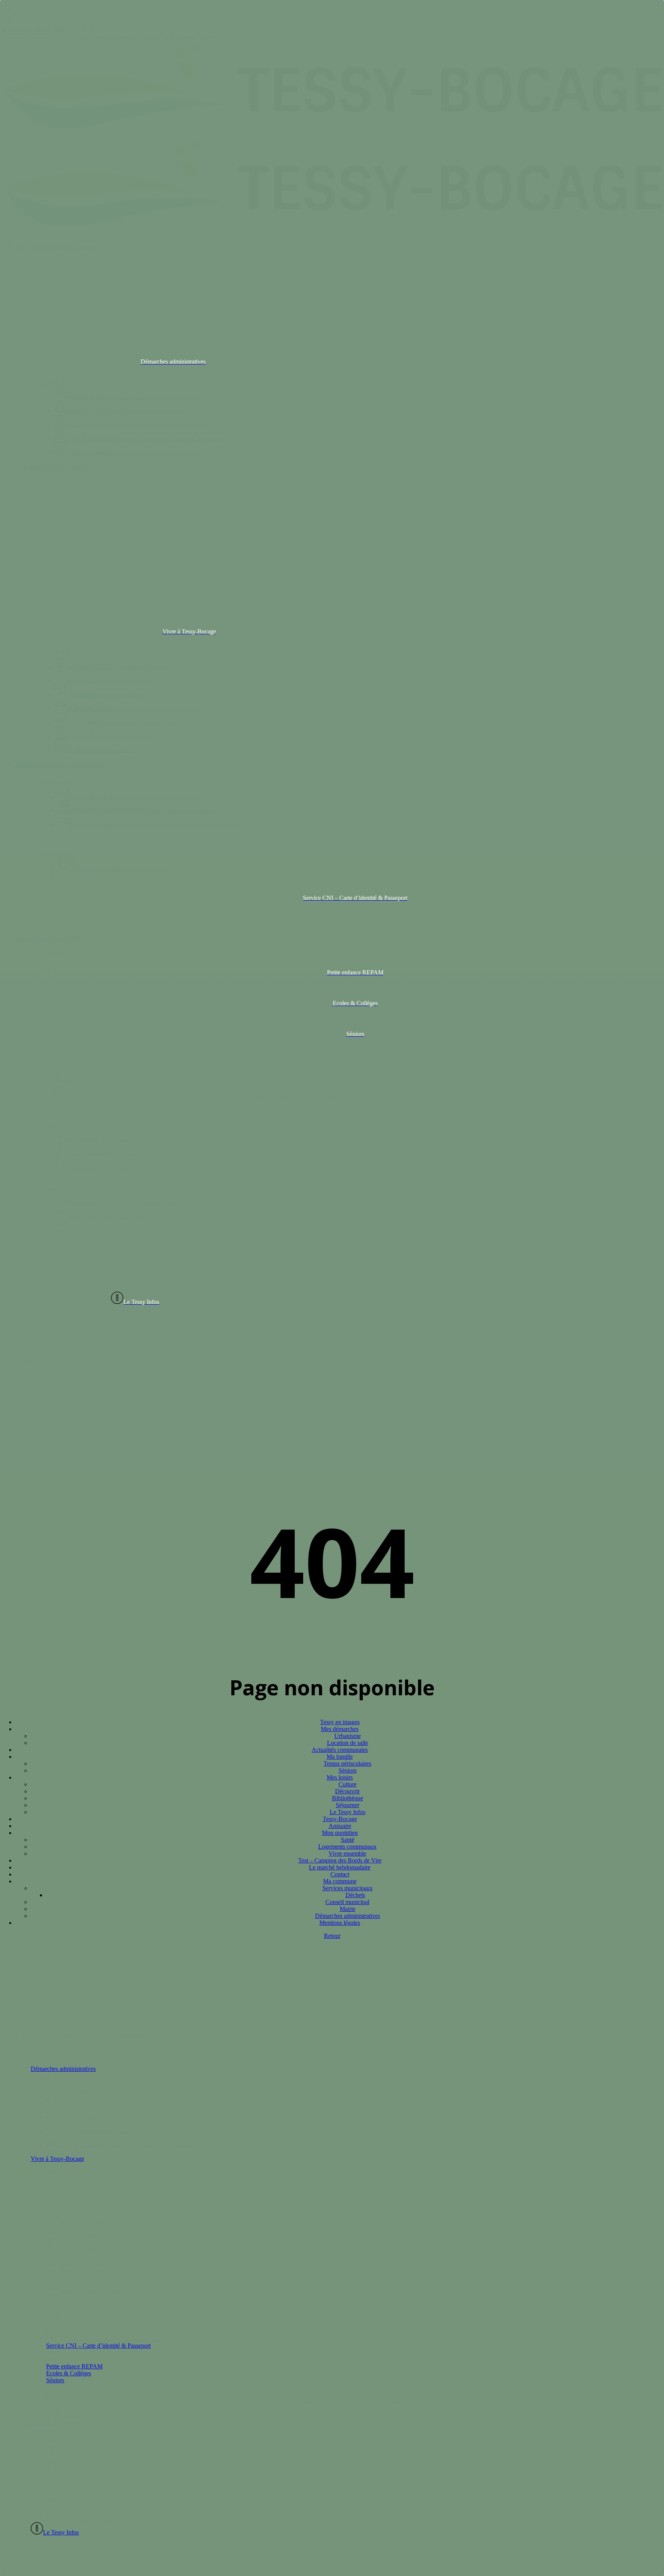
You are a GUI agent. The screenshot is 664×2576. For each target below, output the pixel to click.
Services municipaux (348, 1888)
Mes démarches (340, 1729)
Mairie (348, 1909)
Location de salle (348, 1743)
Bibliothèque (348, 1798)
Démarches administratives (348, 1916)
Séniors (348, 1770)
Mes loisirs (340, 1777)
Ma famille (340, 1757)
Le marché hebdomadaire (340, 1867)
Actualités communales (340, 1750)
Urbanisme (348, 1736)
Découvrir (347, 1791)
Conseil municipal (347, 1902)
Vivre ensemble (347, 1853)
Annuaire (340, 1826)
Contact (340, 1874)
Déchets (355, 1895)
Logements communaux (347, 1847)
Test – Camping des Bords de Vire (340, 1860)
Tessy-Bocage (340, 1819)
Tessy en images (340, 1722)
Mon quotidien (340, 1833)
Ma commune (340, 1881)
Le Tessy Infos (348, 1812)
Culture (348, 1784)
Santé (348, 1840)
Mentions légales (340, 1923)
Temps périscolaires (347, 1764)
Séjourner (348, 1805)
